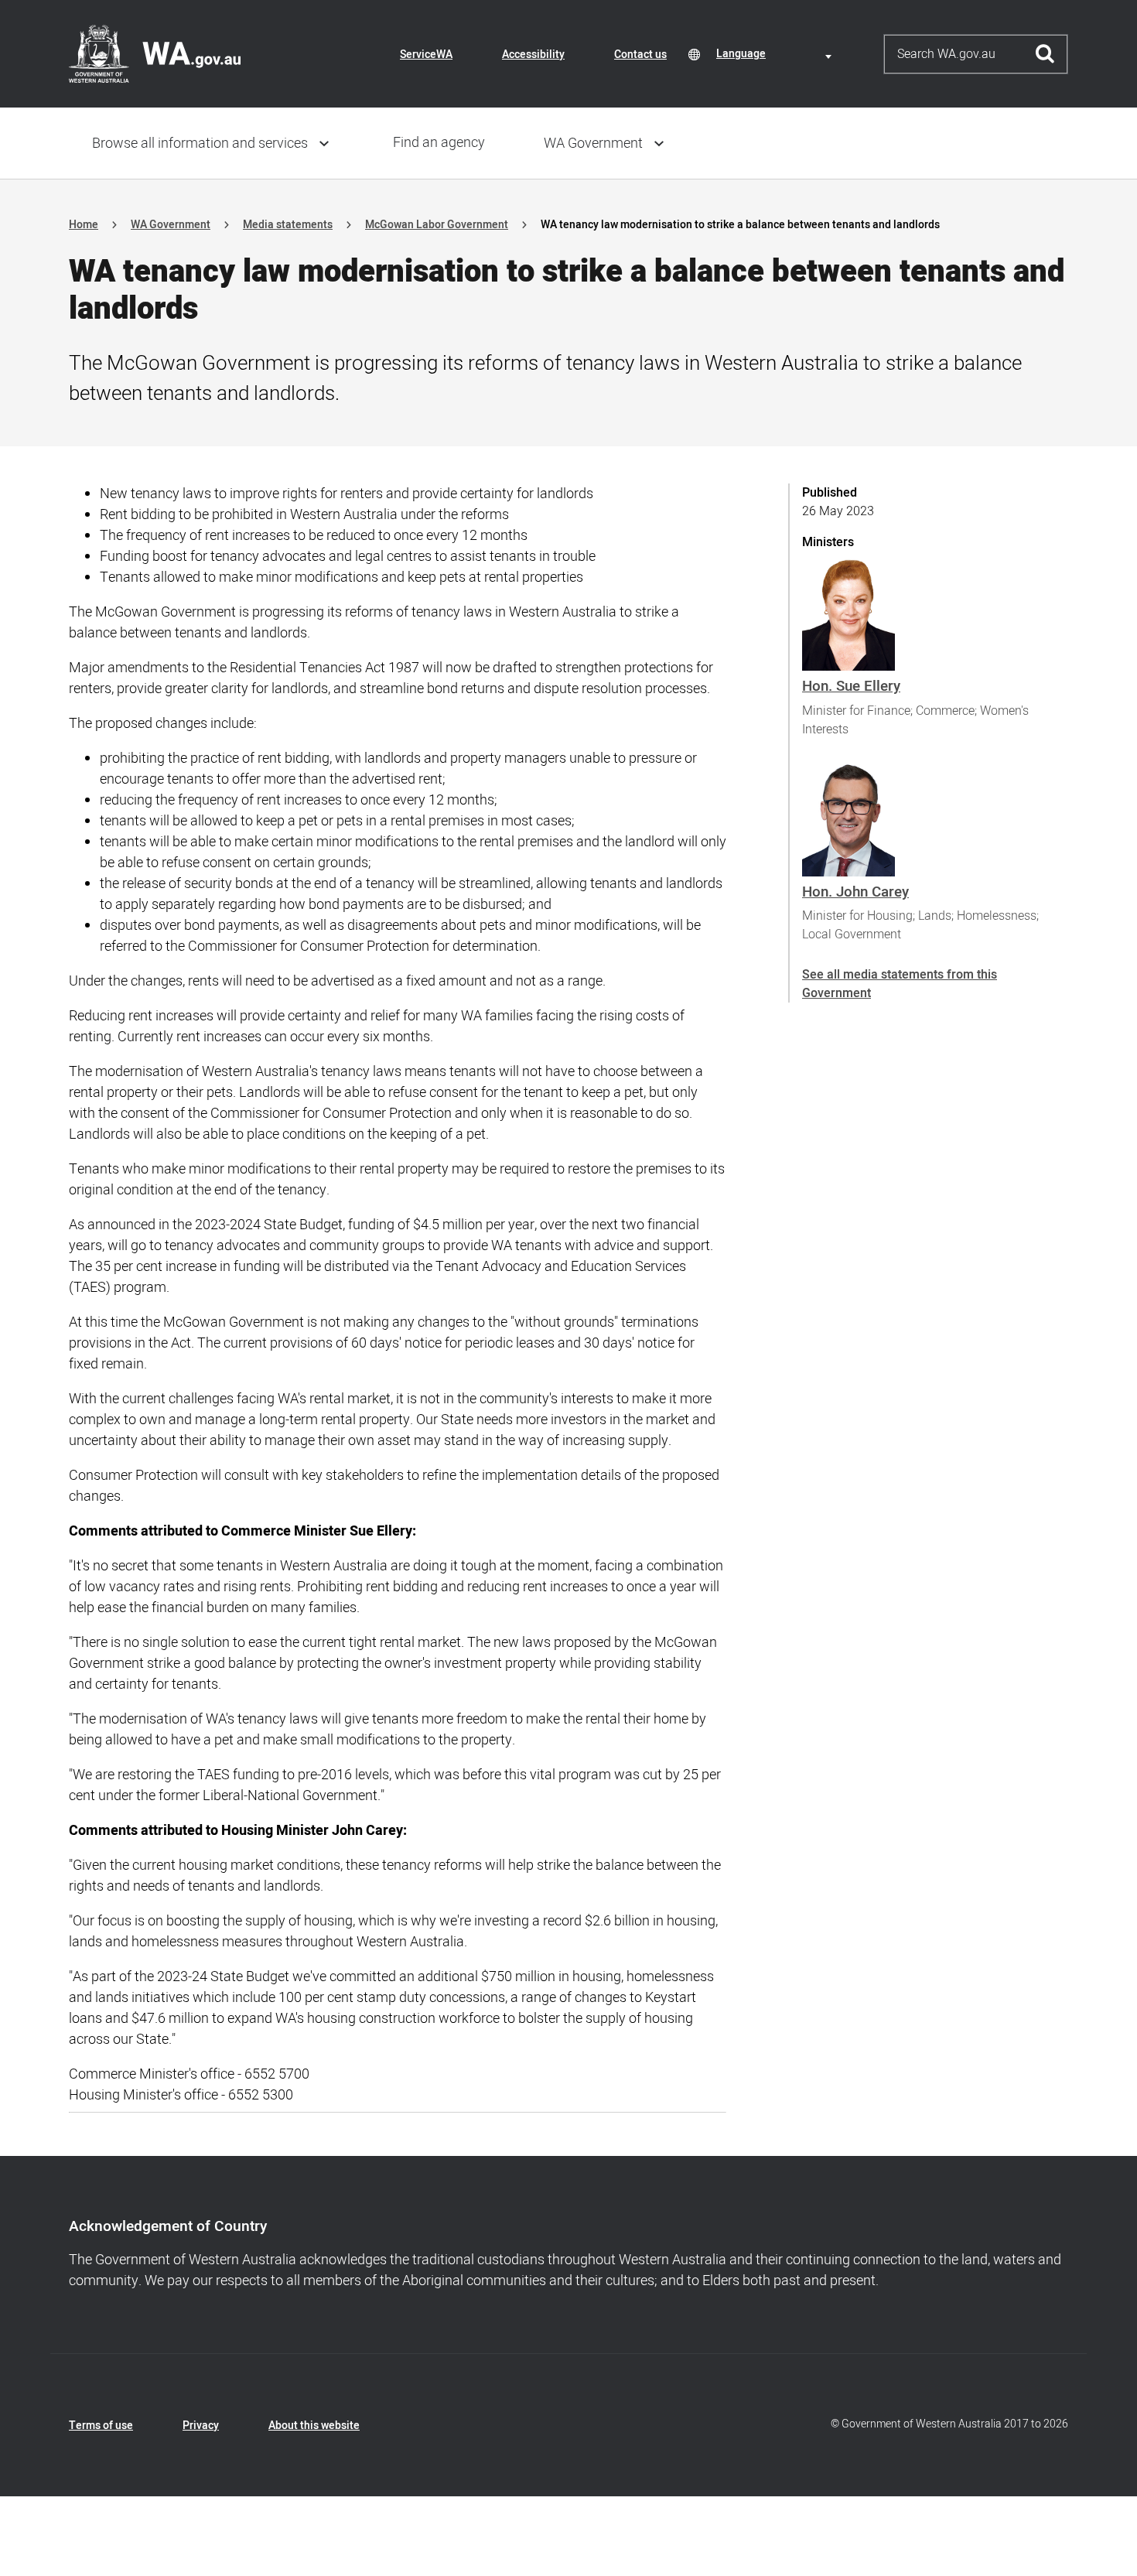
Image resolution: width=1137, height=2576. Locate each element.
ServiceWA (426, 55)
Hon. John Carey (855, 892)
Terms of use (101, 2426)
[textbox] (777, 54)
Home (84, 225)
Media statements (288, 225)
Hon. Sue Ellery (851, 686)
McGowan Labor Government (437, 225)
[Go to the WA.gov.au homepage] (155, 53)
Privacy (201, 2426)
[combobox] (777, 54)
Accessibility (533, 55)
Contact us (640, 55)
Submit (1045, 54)
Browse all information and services (200, 143)
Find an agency (439, 143)
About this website (314, 2426)
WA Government (593, 143)
